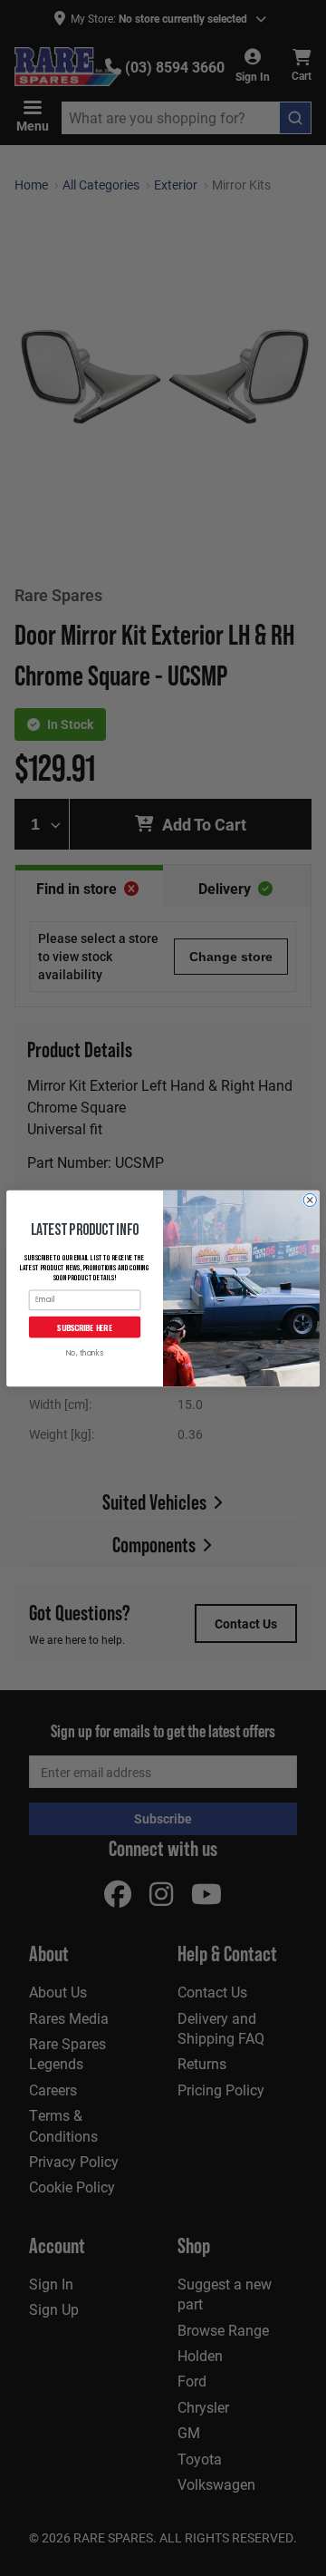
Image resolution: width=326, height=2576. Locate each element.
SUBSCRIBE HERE (84, 1326)
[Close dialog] (310, 1200)
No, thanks (85, 1353)
